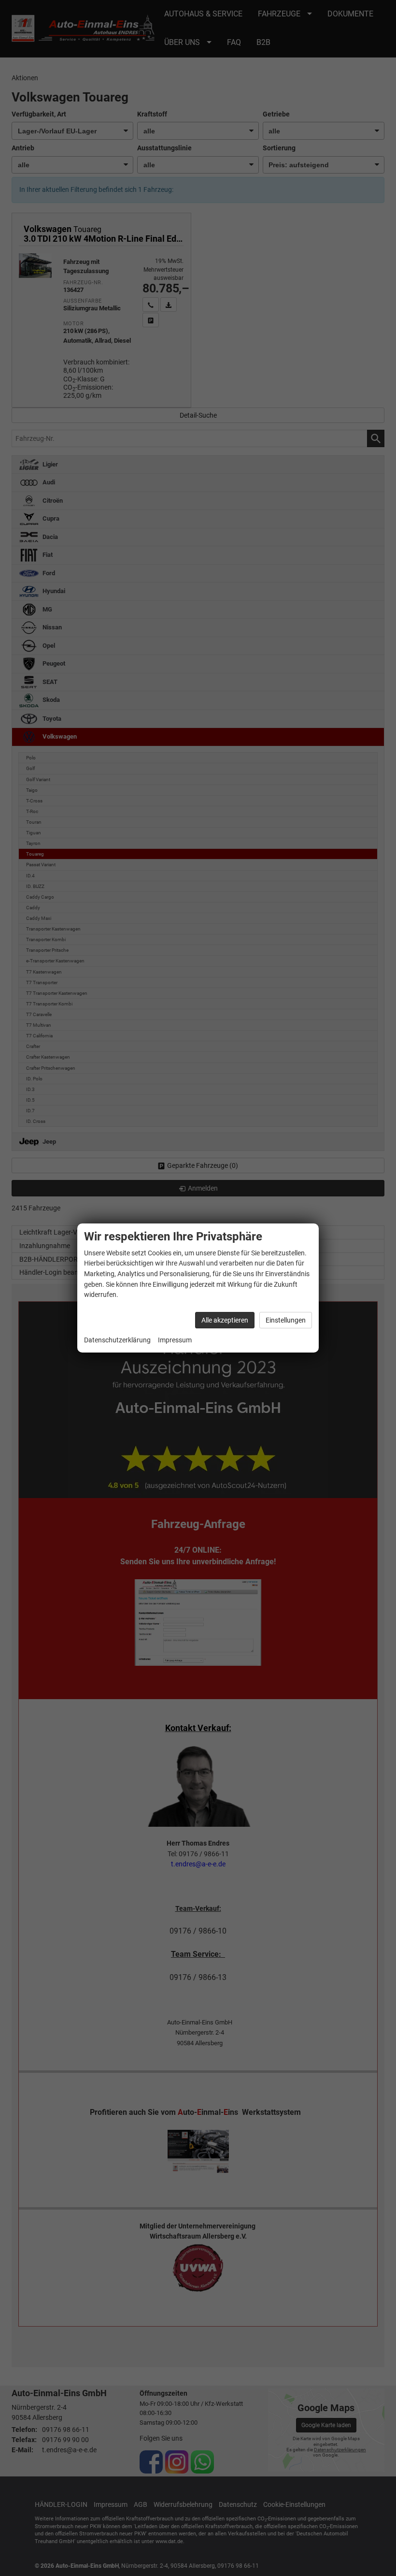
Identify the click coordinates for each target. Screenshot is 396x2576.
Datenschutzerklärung (117, 1340)
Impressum (175, 1340)
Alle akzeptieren (225, 1320)
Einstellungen (286, 1320)
